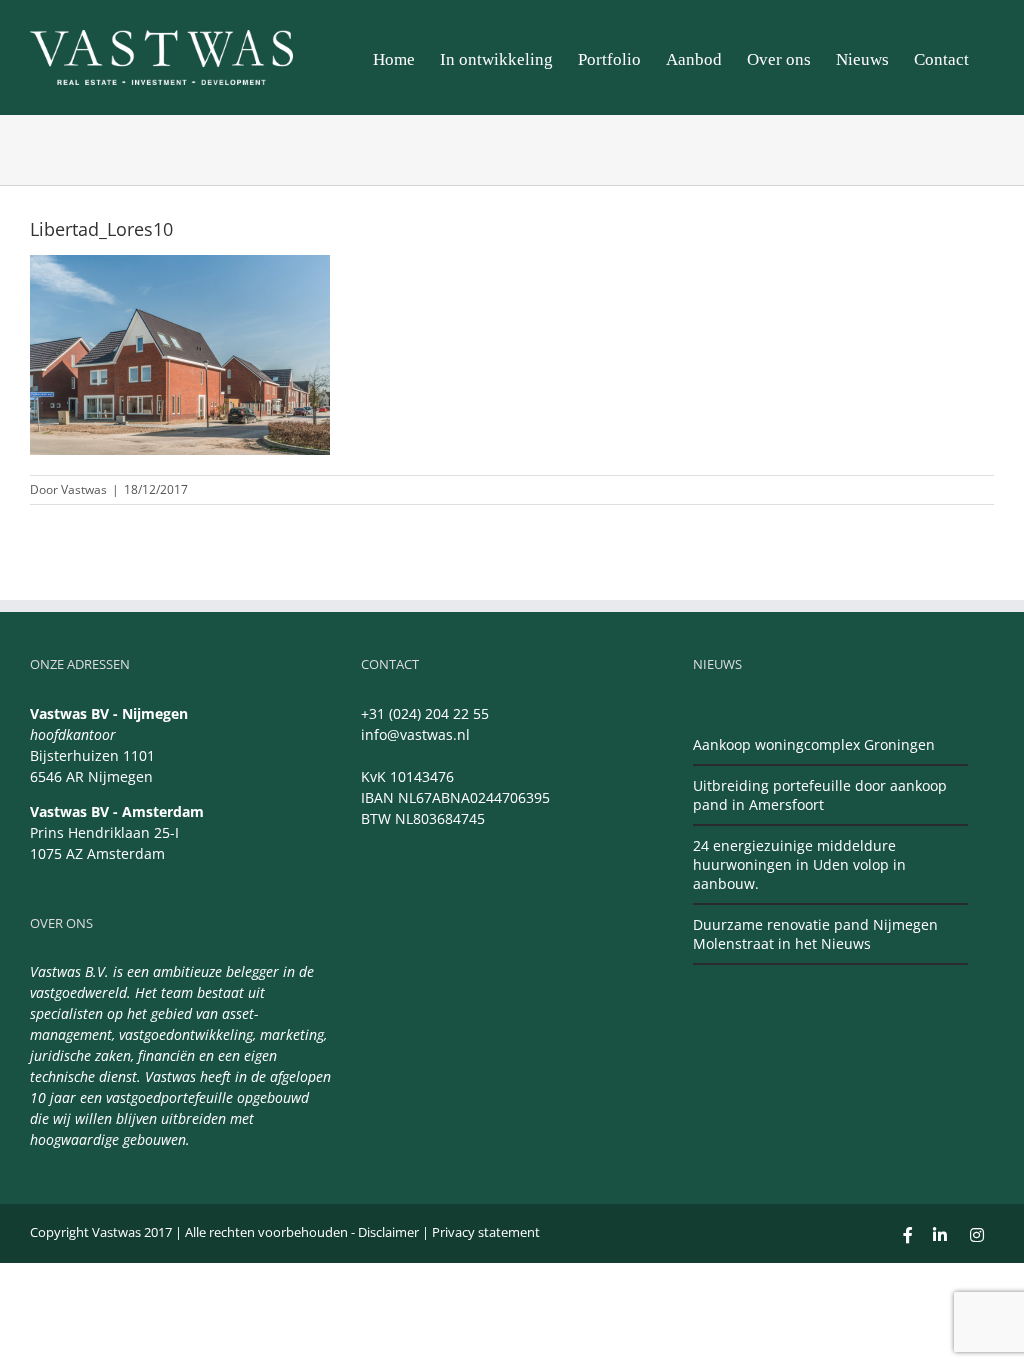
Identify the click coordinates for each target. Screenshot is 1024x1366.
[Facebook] (908, 1235)
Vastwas (84, 489)
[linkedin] (940, 1235)
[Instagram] (977, 1235)
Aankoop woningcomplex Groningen (814, 744)
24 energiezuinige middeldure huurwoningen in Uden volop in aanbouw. (799, 864)
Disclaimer (388, 1232)
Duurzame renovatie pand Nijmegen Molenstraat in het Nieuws (815, 934)
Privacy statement (486, 1232)
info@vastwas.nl (415, 734)
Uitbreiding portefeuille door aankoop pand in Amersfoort (820, 795)
